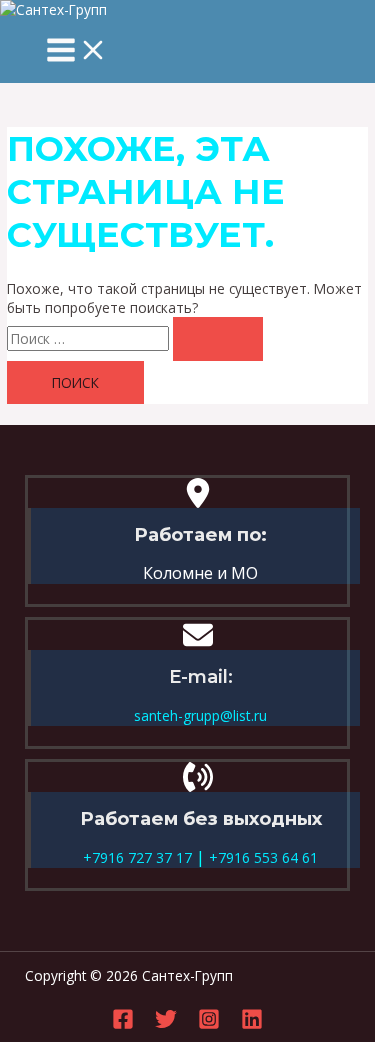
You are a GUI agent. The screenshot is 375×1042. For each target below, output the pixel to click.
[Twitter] (166, 1024)
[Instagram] (209, 1024)
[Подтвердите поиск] (218, 339)
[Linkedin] (252, 1024)
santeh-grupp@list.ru (200, 715)
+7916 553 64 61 (261, 857)
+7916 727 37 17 (137, 857)
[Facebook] (123, 1024)
